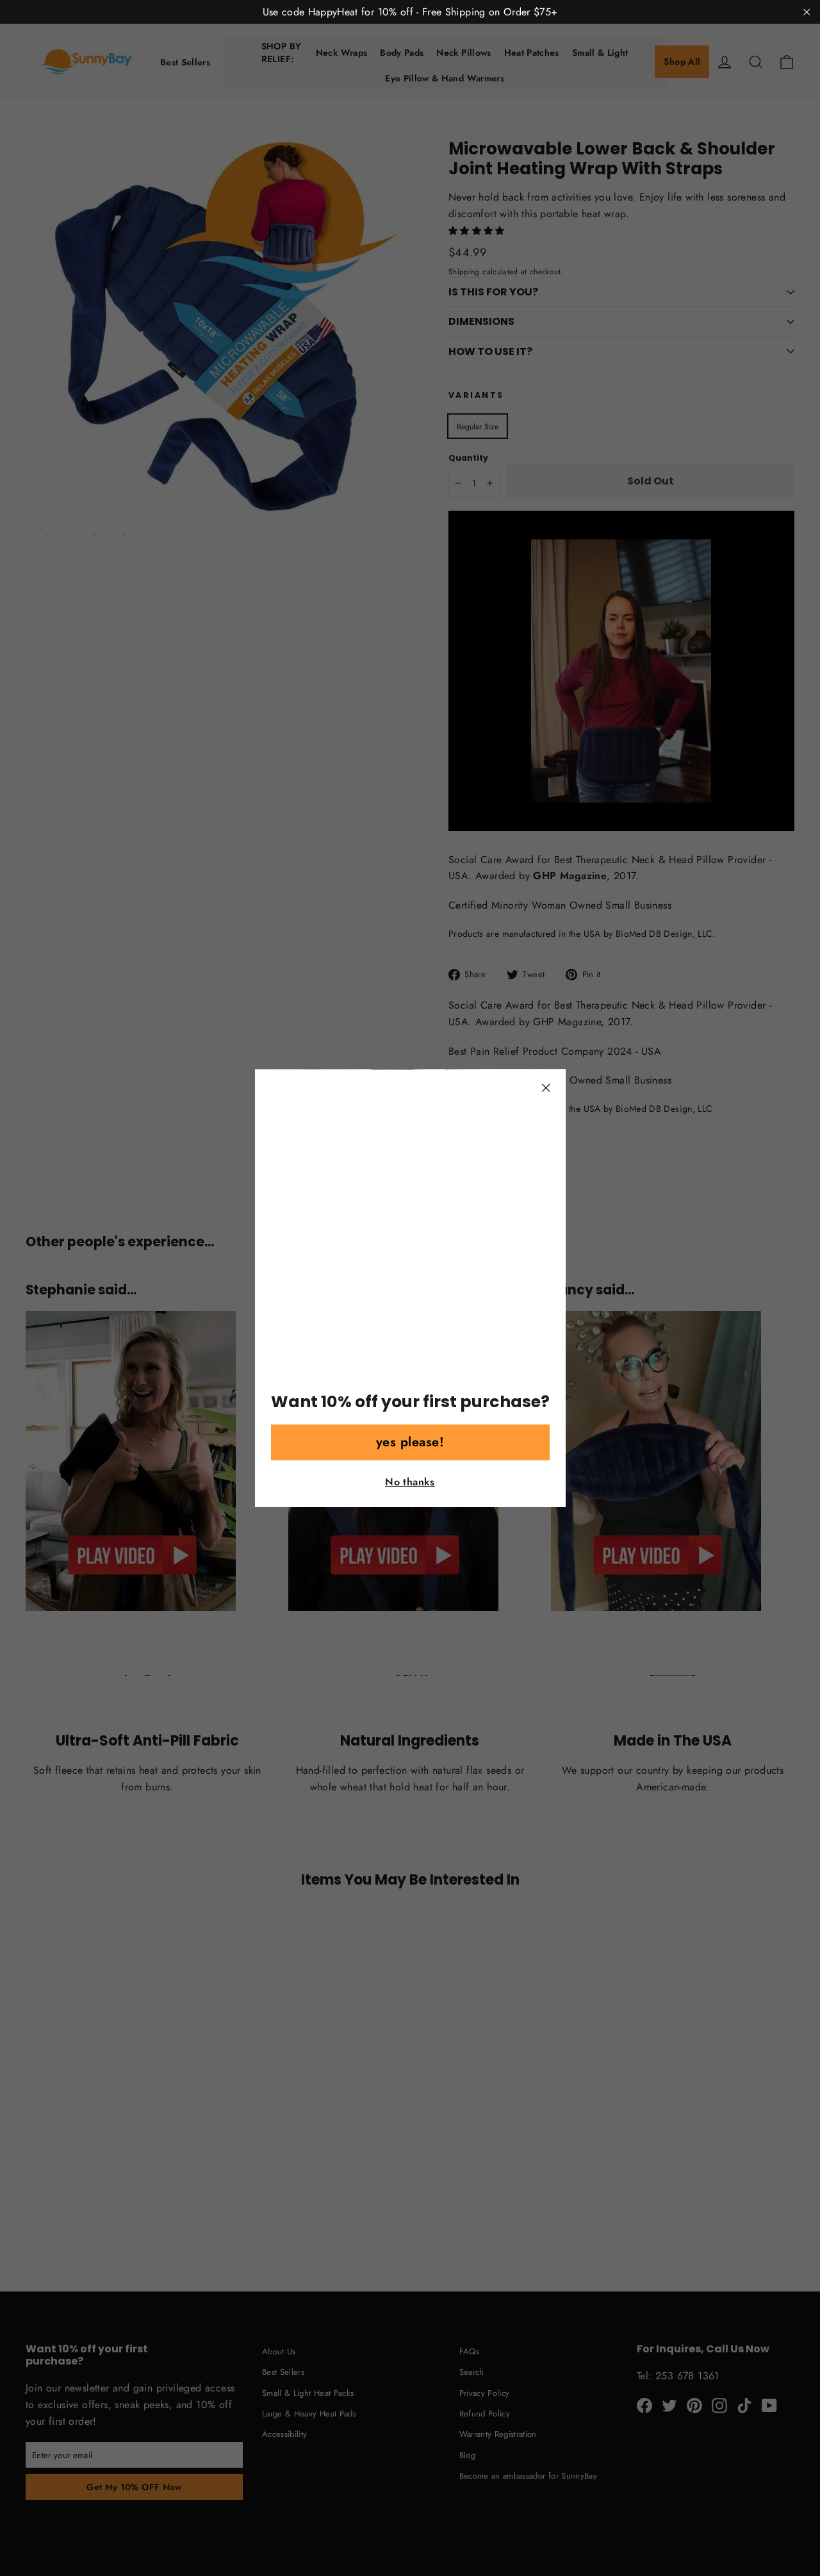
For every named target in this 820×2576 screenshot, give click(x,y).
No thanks (410, 1482)
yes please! (410, 1442)
